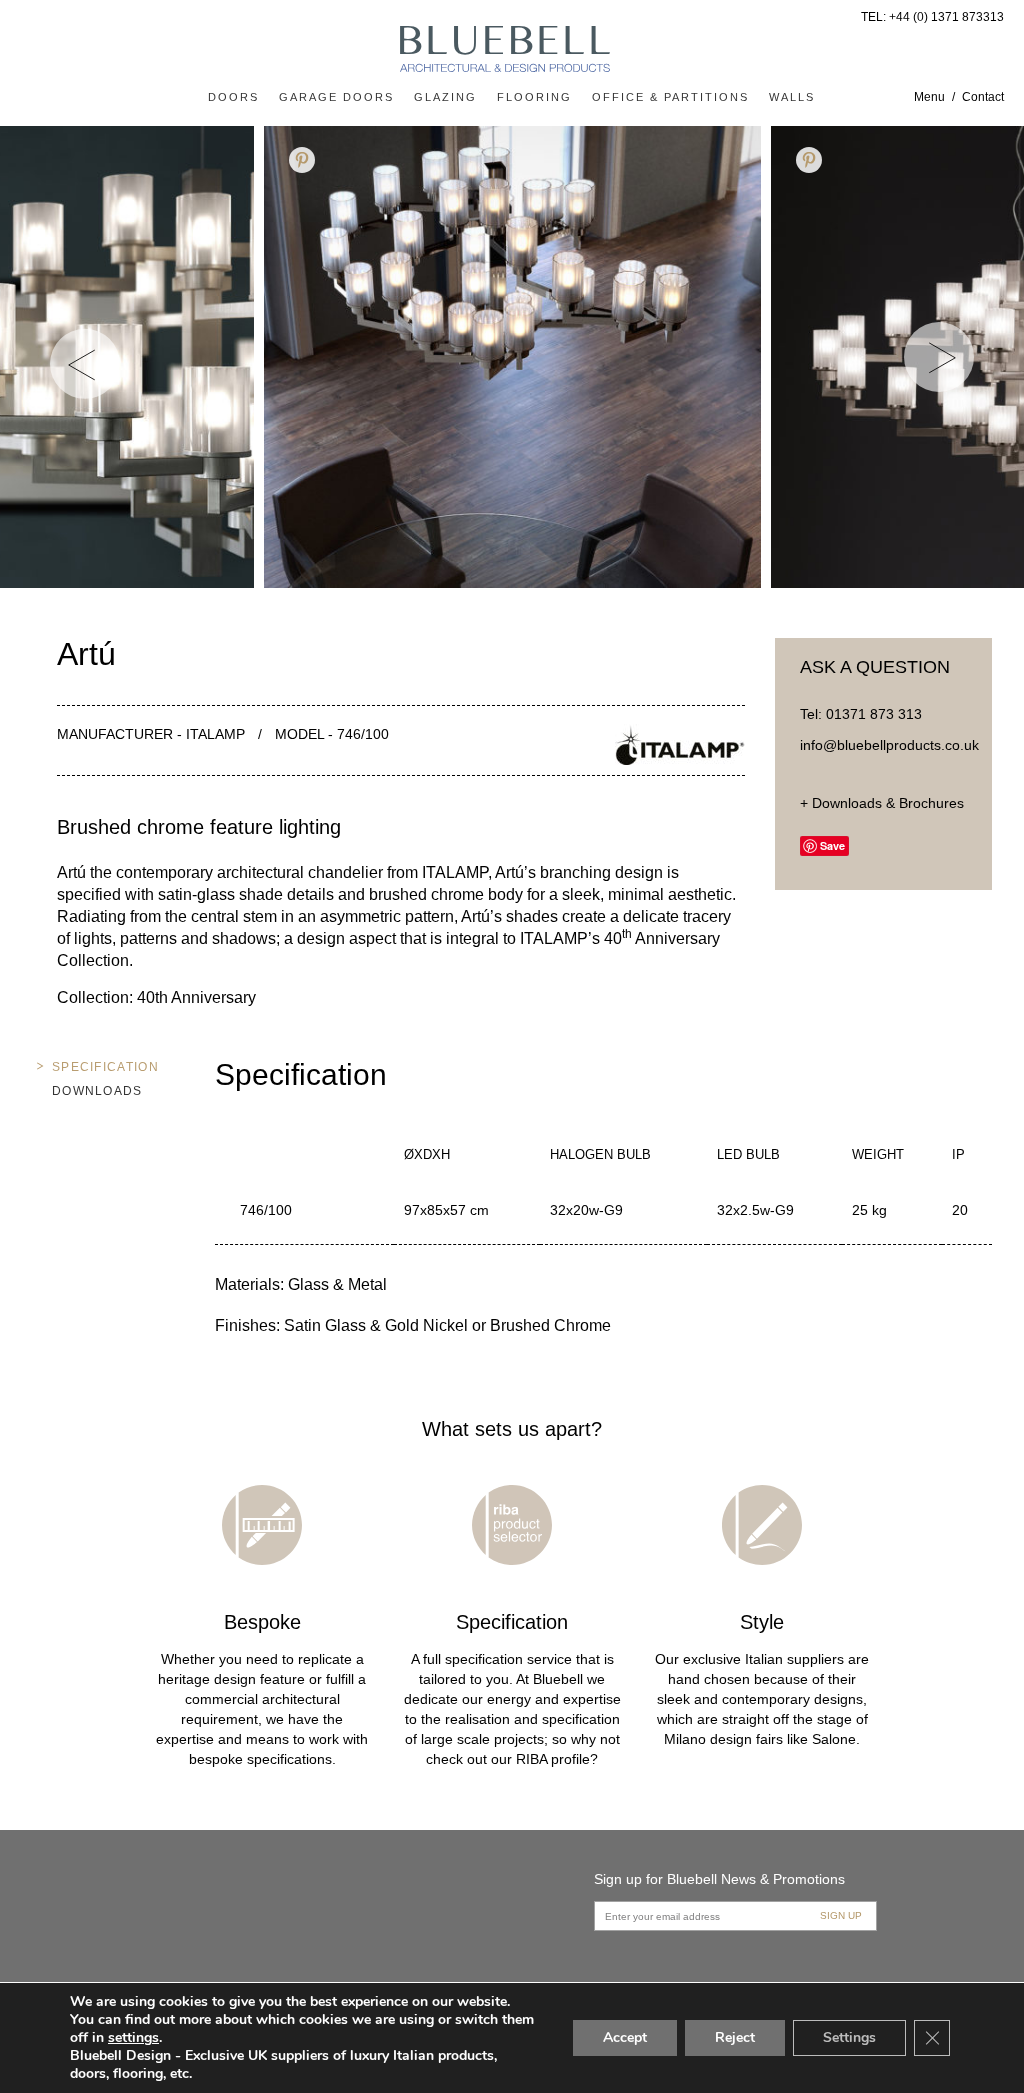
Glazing (445, 97)
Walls (792, 97)
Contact (983, 97)
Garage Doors (336, 97)
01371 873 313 (874, 714)
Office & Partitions (670, 97)
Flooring (534, 97)
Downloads (97, 1091)
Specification (105, 1067)
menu (929, 97)
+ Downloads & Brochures (882, 803)
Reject (735, 2037)
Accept (625, 2037)
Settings (849, 2037)
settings (133, 2038)
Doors (233, 97)
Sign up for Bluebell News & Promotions (719, 1879)
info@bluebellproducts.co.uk (889, 745)
